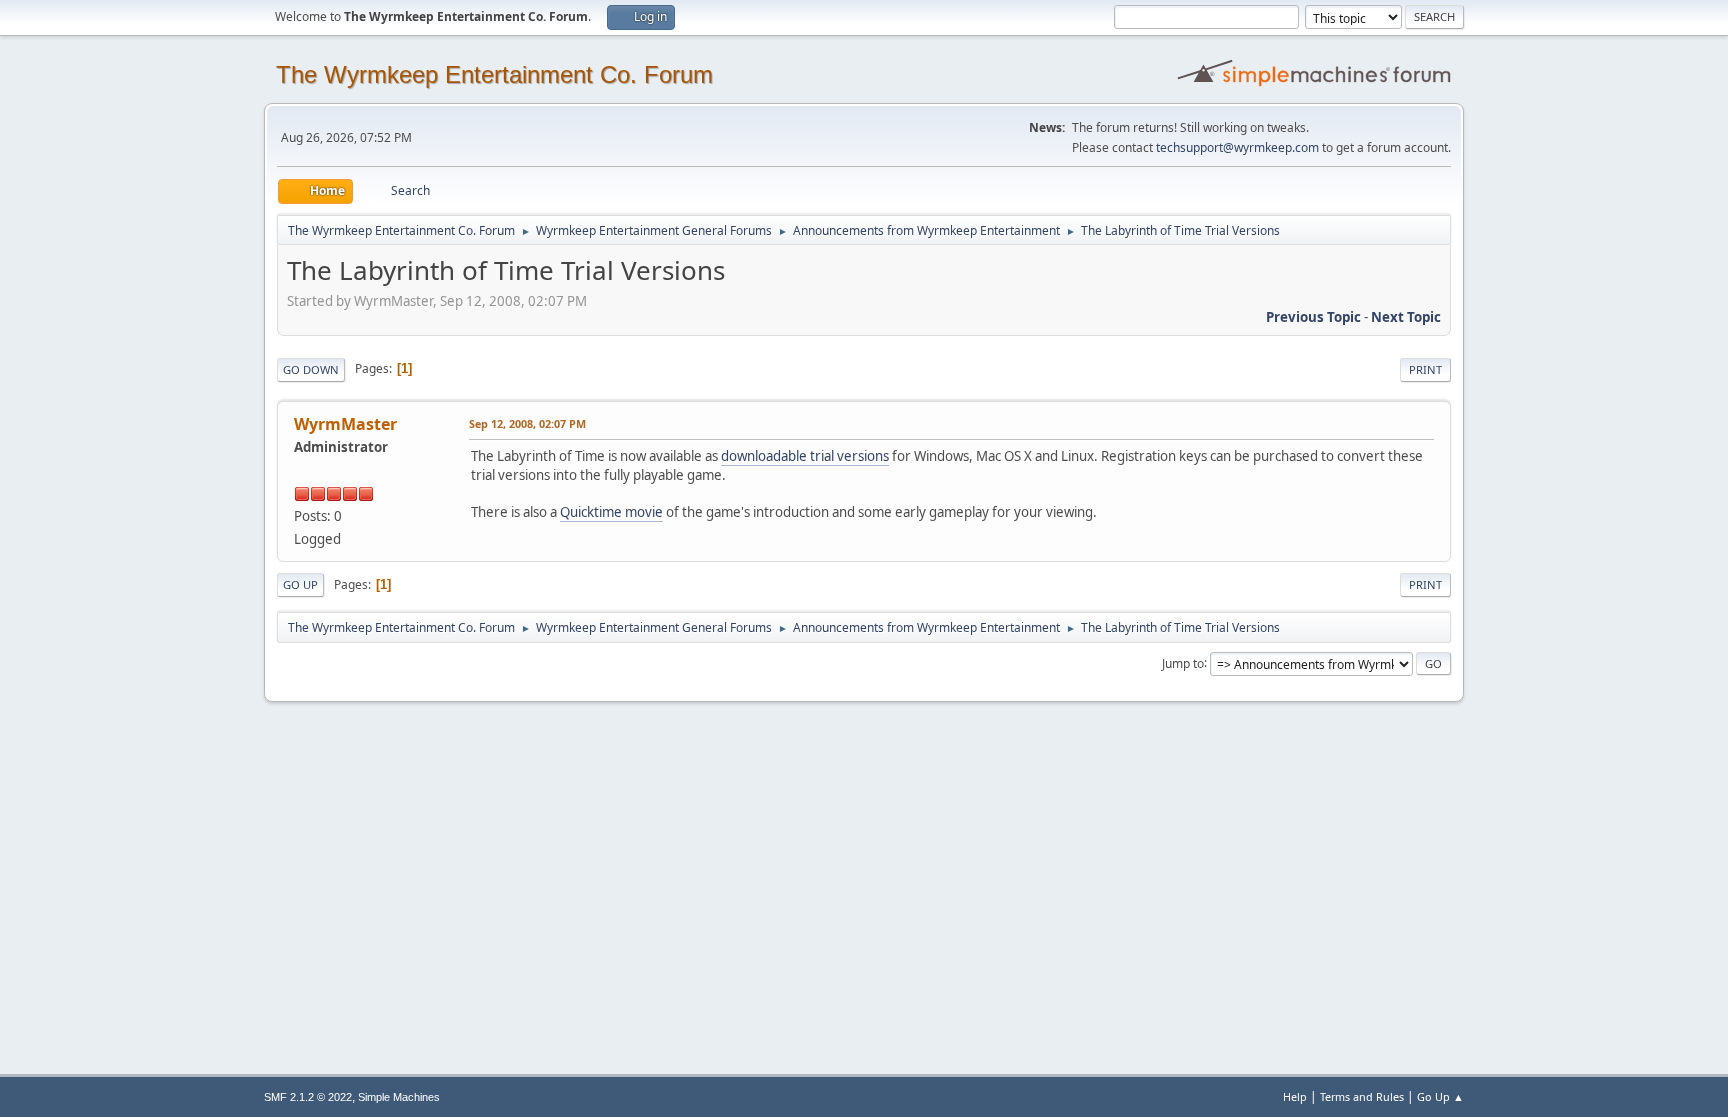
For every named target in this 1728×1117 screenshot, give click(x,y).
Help (1295, 1096)
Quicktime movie (611, 512)
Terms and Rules (1362, 1096)
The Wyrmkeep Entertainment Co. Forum (494, 74)
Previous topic (1313, 317)
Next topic (1406, 317)
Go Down (311, 369)
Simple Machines (399, 1097)
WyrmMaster (345, 424)
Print (1425, 369)
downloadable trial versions (805, 456)
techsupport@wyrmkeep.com (1237, 147)
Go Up (300, 584)
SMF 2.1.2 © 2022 (308, 1097)
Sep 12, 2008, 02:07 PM (527, 423)
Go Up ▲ (1440, 1096)
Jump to (1183, 662)
